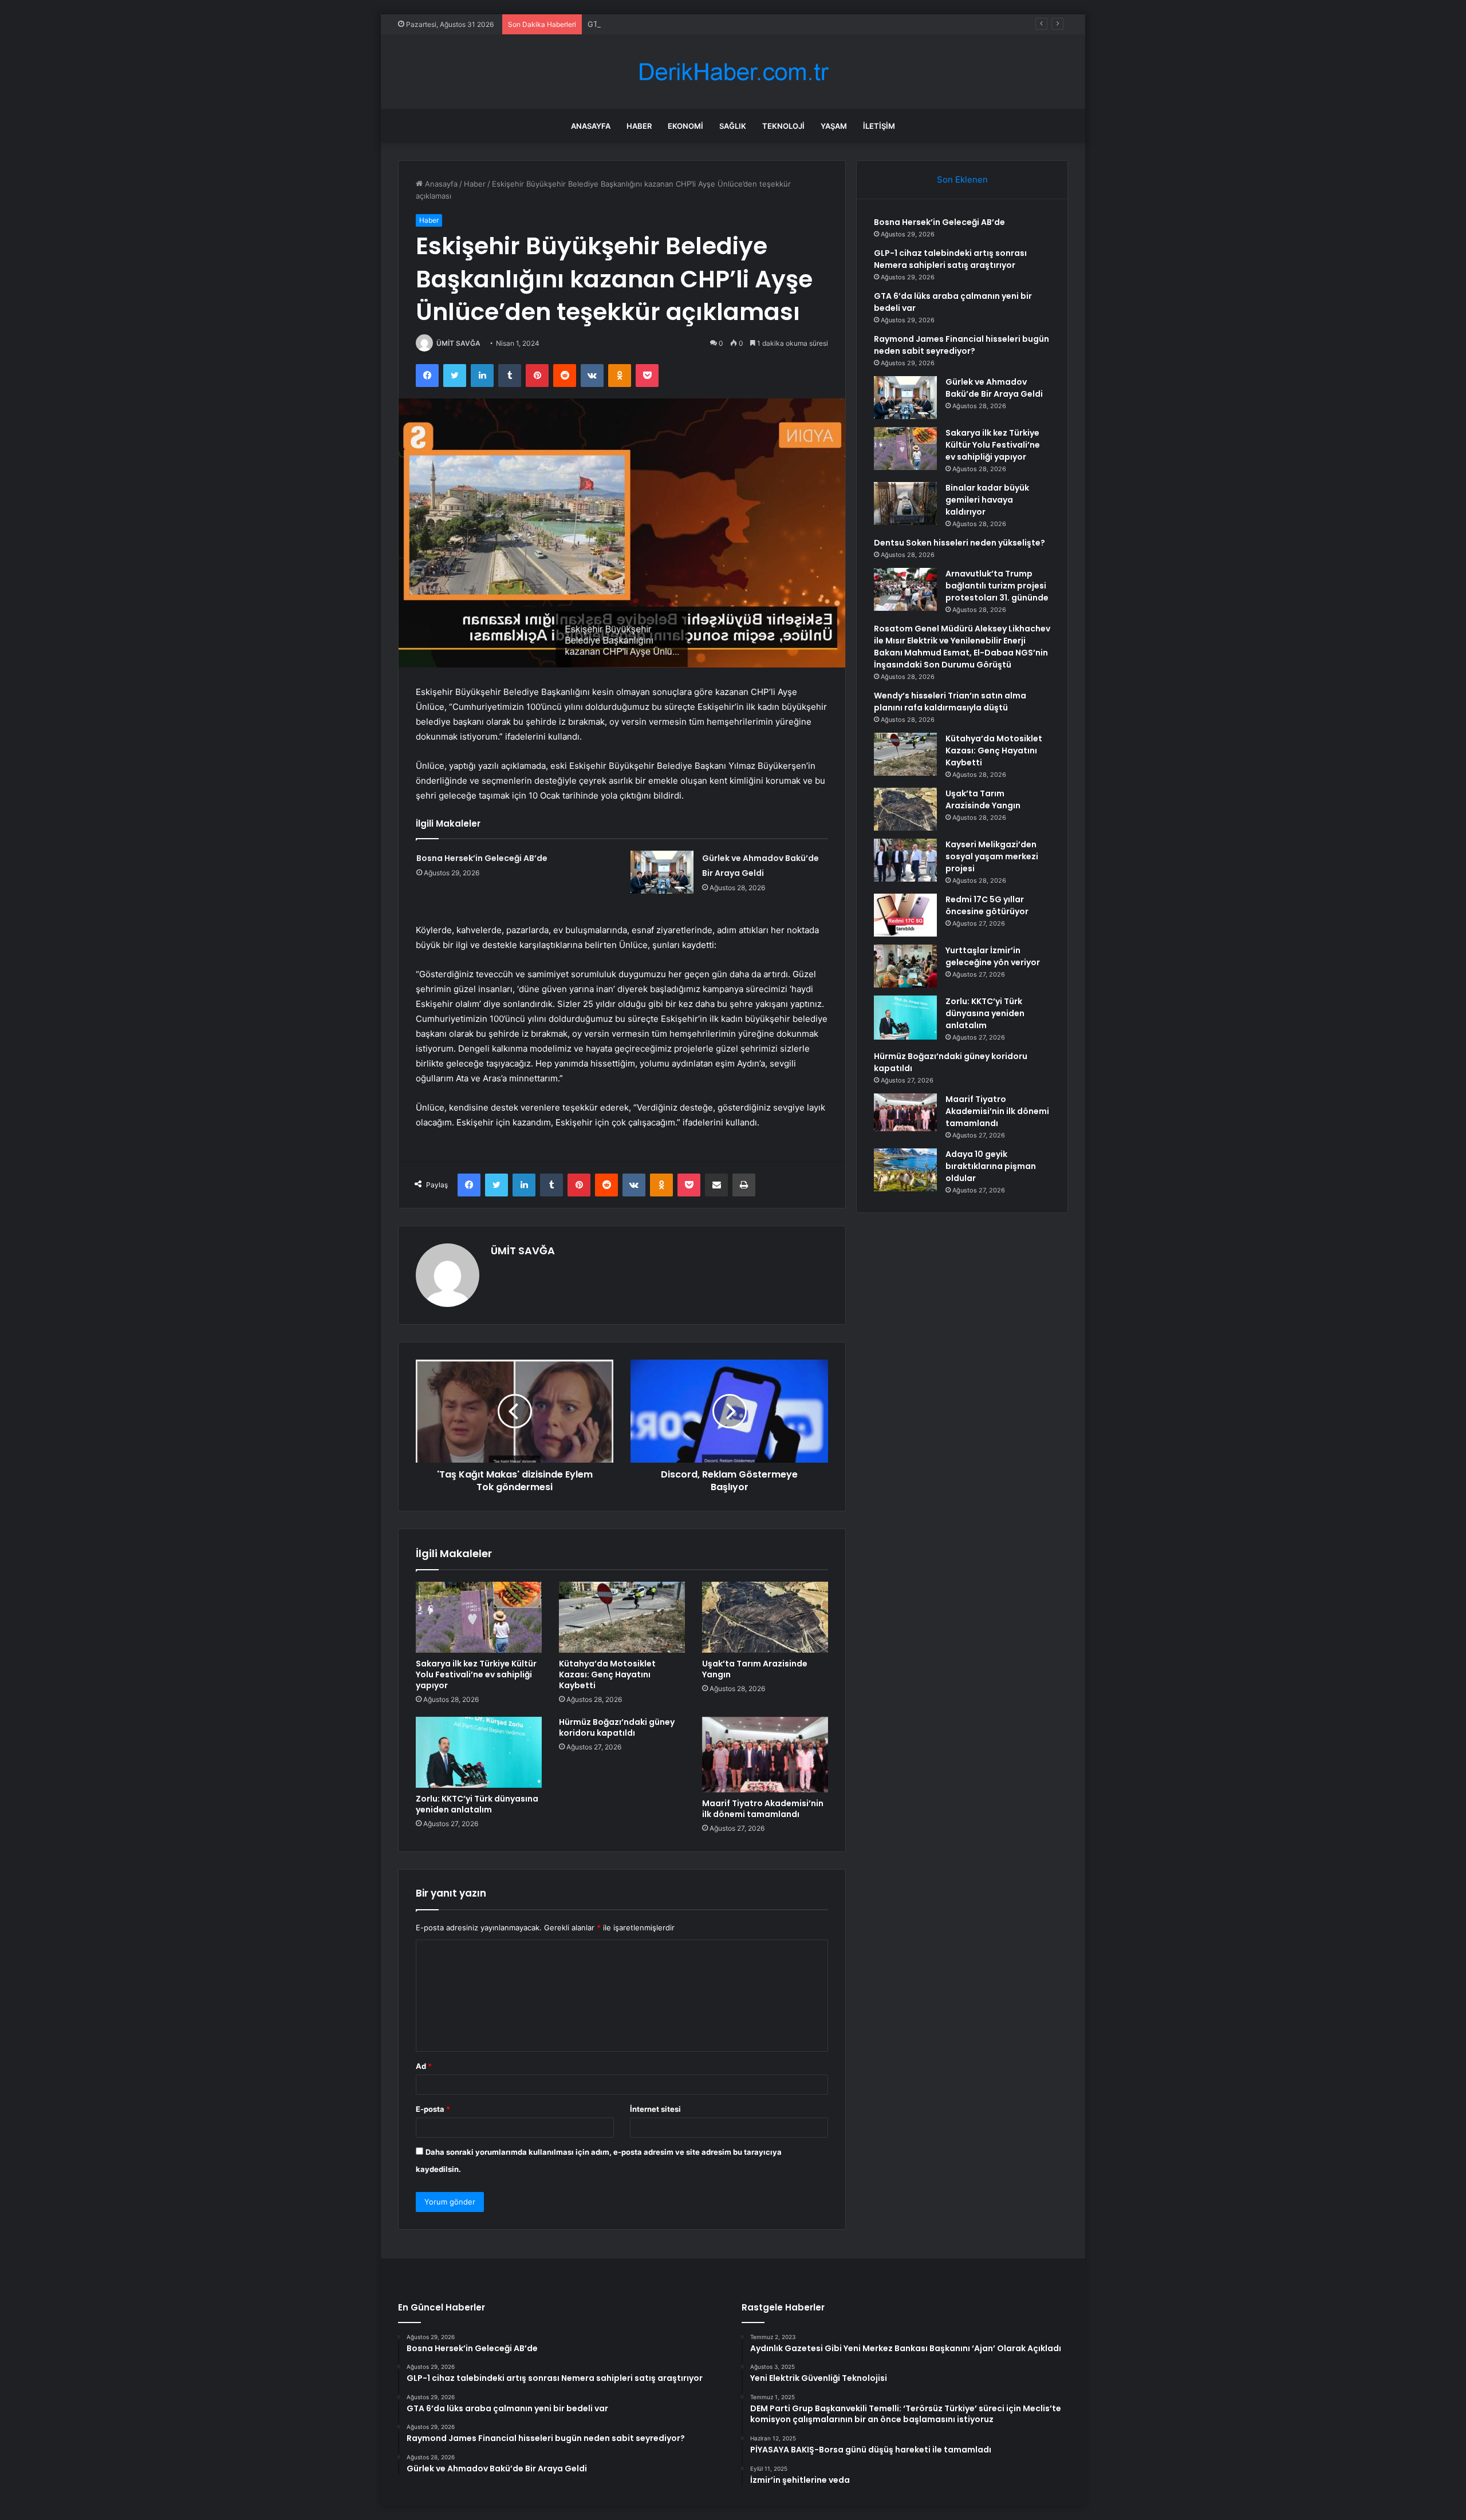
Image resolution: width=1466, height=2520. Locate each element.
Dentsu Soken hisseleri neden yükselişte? (959, 543)
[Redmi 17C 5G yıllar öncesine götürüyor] (905, 915)
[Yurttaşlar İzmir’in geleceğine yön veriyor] (905, 966)
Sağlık (733, 126)
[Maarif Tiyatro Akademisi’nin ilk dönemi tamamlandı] (765, 1755)
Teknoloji (783, 126)
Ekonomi (685, 126)
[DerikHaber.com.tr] (733, 72)
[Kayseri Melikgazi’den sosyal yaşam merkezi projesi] (905, 860)
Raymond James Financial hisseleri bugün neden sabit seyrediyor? (961, 345)
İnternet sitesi (655, 2109)
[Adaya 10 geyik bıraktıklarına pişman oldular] (905, 1170)
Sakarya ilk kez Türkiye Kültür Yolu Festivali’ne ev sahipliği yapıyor (476, 1674)
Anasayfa (591, 126)
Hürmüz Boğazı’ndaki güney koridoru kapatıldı (617, 1727)
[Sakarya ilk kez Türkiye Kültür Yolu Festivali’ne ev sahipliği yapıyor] (479, 1617)
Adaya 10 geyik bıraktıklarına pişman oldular (991, 1166)
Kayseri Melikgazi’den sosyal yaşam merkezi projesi (992, 856)
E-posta (433, 2109)
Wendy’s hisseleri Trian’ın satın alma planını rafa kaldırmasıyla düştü (950, 702)
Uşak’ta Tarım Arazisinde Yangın (755, 1669)
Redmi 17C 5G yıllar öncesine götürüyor (987, 905)
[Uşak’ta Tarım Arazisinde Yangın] (765, 1617)
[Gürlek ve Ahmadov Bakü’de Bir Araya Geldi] (662, 872)
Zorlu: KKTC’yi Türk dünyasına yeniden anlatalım (477, 1804)
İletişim (879, 126)
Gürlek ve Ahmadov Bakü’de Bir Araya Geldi (994, 388)
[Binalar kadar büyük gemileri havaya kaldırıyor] (905, 503)
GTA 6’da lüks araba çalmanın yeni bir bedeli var (672, 24)
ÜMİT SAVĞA (458, 343)
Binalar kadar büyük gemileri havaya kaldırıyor (987, 500)
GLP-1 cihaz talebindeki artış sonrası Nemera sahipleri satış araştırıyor (950, 259)
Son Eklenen (962, 179)
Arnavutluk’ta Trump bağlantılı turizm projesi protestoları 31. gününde (997, 586)
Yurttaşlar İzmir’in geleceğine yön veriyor (993, 956)
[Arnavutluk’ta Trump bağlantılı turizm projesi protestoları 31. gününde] (905, 589)
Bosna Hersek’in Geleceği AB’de (482, 858)
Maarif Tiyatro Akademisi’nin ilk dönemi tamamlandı (763, 1809)
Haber (639, 126)
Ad (424, 2066)
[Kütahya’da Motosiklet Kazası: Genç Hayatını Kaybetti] (622, 1617)
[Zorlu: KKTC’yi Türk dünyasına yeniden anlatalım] (479, 1752)
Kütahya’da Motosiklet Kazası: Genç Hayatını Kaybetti (607, 1674)
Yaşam (834, 126)
